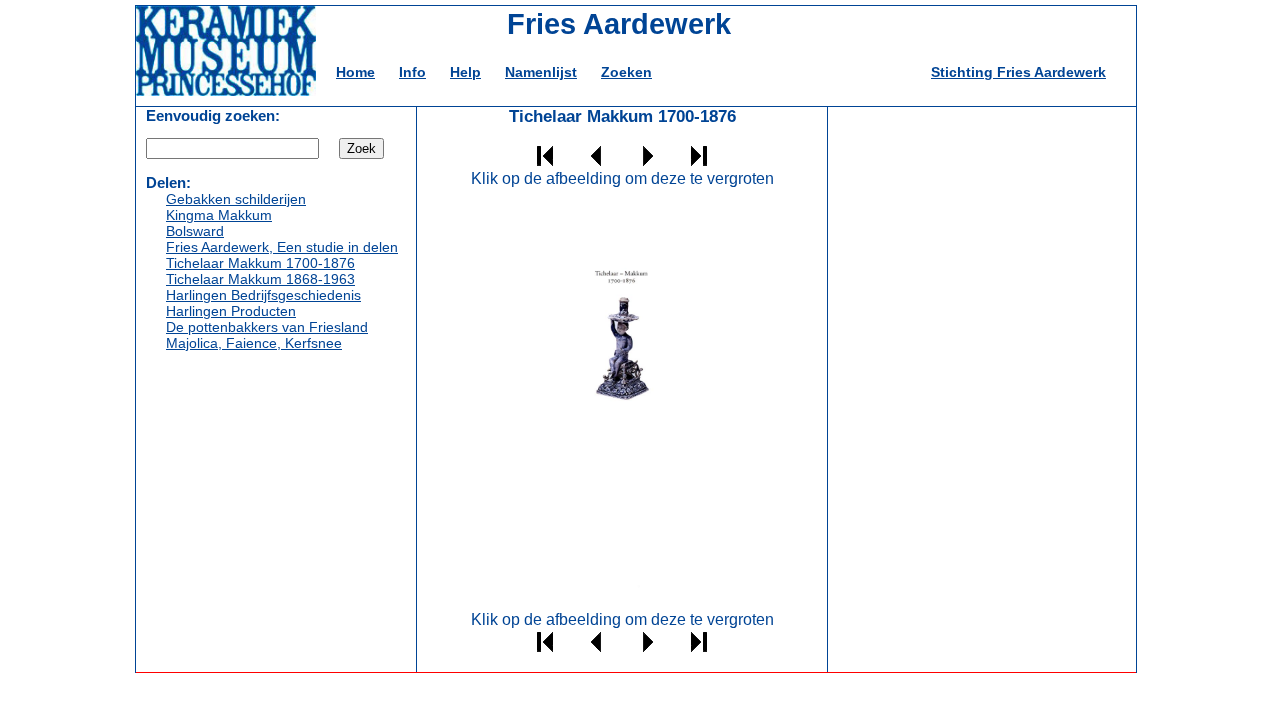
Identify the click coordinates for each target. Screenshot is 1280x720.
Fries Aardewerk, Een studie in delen (282, 247)
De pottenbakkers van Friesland (267, 327)
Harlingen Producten (231, 311)
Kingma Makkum (219, 215)
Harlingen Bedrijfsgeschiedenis (263, 295)
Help (465, 72)
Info (412, 72)
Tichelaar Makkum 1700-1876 (260, 263)
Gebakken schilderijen (236, 199)
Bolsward (195, 231)
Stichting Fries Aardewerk (1018, 72)
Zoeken (626, 72)
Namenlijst (541, 72)
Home (355, 72)
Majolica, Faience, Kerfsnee (254, 343)
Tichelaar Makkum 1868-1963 (260, 279)
